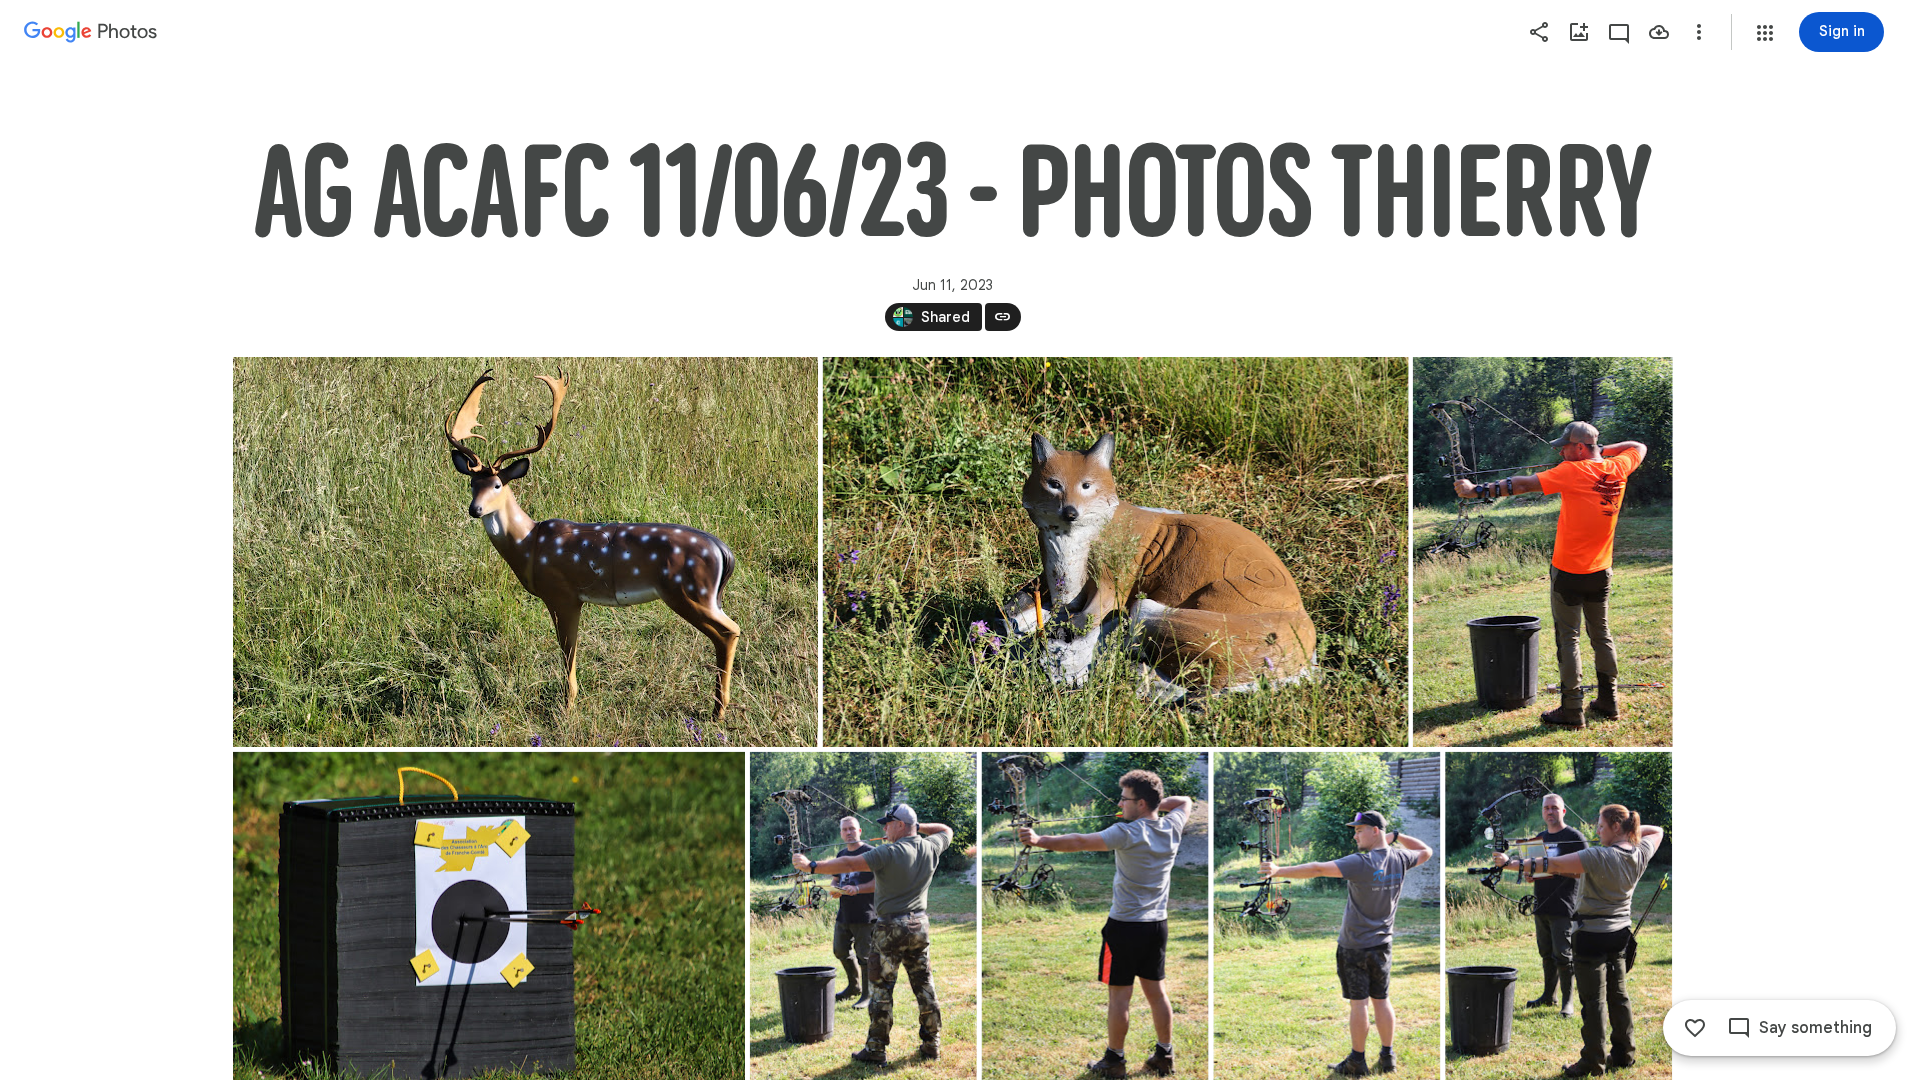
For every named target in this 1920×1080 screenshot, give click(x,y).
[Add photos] (1579, 32)
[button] (1765, 33)
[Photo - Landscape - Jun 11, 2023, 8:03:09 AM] (1115, 552)
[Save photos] (1659, 32)
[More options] (1699, 32)
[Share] (1539, 32)
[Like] (1695, 1028)
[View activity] (1619, 32)
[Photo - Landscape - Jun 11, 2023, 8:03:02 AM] (525, 552)
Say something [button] (1815, 1028)
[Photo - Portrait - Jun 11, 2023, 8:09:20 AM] (1542, 552)
